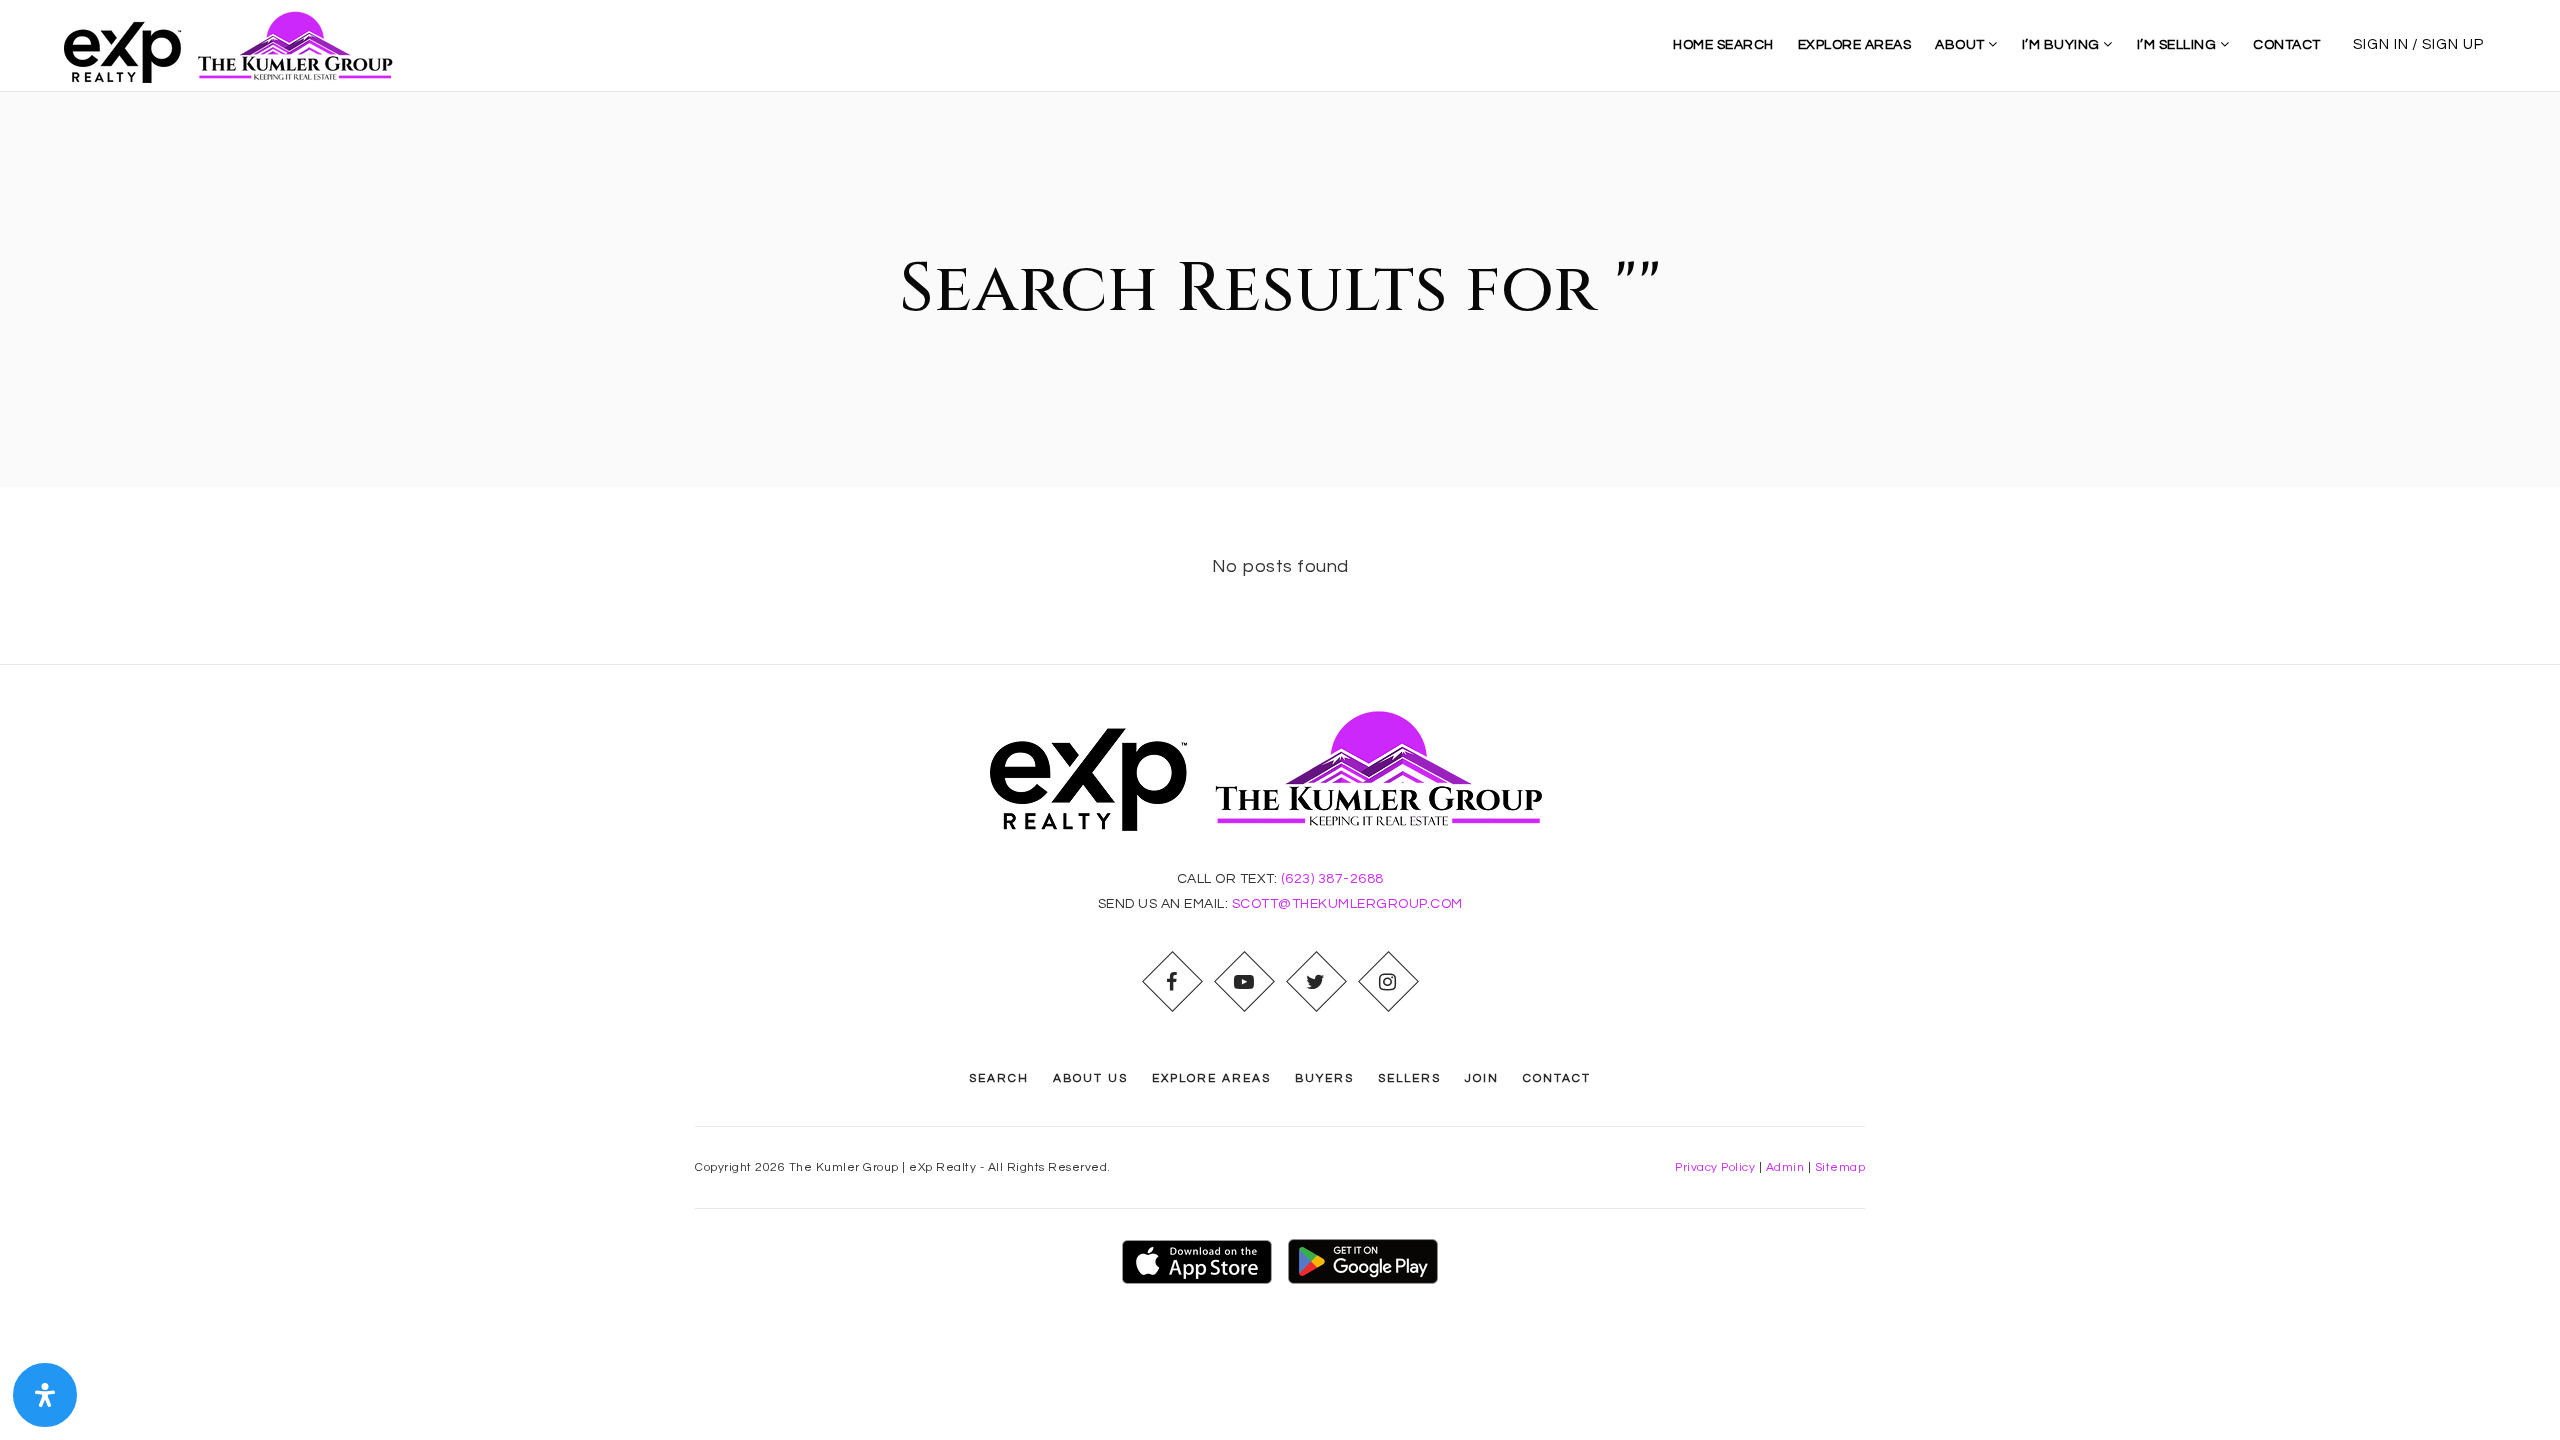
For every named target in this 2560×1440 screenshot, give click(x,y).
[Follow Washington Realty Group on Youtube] (1244, 982)
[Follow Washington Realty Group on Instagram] (1388, 982)
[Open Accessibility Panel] (45, 1395)
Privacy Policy (1715, 1167)
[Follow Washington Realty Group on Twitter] (1316, 982)
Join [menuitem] (1482, 1078)
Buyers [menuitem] (1324, 1078)
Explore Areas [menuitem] (1855, 45)
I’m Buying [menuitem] (2063, 45)
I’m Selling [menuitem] (2178, 45)
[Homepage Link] (236, 44)
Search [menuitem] (999, 1078)
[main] (1280, 378)
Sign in (2381, 44)
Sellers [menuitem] (1409, 1078)
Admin (1785, 1167)
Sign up (2453, 44)
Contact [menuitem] (2287, 45)
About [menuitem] (1961, 45)
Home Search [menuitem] (1723, 45)
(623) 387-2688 (1332, 879)
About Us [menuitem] (1090, 1078)
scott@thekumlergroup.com (1347, 904)
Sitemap (1840, 1167)
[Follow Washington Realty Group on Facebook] (1172, 982)
